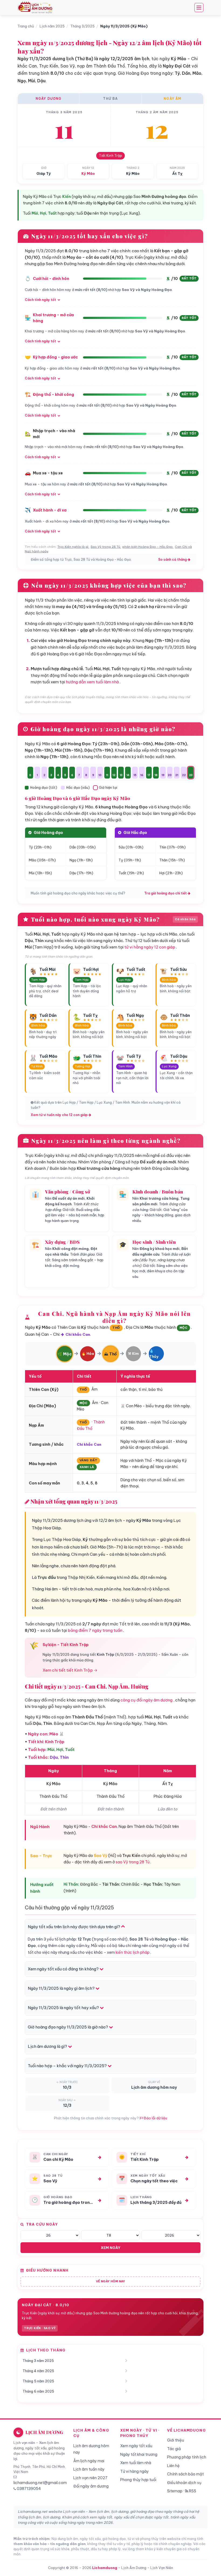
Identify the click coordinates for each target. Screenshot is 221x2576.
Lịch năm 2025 (52, 26)
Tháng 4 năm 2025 (38, 2371)
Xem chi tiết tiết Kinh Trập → (70, 1670)
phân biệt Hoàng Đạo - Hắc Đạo (148, 547)
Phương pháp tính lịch (187, 2457)
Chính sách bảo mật (185, 2474)
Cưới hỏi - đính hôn (51, 279)
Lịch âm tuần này (89, 2469)
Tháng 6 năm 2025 (38, 2391)
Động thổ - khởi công (53, 395)
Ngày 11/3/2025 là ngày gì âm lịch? (62, 1988)
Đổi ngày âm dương (91, 2486)
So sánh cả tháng (173, 559)
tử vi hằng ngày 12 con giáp (150, 947)
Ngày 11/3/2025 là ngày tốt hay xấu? (64, 2008)
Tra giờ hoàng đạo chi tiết (166, 893)
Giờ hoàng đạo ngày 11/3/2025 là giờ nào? (68, 2027)
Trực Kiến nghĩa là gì (73, 547)
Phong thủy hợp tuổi (138, 2480)
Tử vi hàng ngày (134, 2471)
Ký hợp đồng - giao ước (55, 357)
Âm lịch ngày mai (89, 2461)
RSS (192, 2491)
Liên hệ (173, 2466)
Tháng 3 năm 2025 (38, 2361)
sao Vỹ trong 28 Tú (133, 1862)
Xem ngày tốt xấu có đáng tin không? (64, 1969)
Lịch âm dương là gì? (48, 2046)
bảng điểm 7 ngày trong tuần (95, 1630)
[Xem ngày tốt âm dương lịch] (36, 8)
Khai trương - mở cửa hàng (53, 318)
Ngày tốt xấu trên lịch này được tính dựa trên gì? (74, 1927)
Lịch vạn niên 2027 (90, 2478)
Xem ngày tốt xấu (136, 2446)
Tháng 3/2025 (82, 26)
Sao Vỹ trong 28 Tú (105, 547)
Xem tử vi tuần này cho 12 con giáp (60, 1115)
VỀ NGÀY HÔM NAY (110, 2281)
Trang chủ (26, 26)
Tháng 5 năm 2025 (38, 2381)
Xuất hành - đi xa (50, 510)
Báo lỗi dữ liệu (155, 2118)
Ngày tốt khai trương (139, 2454)
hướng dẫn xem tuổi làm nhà (92, 682)
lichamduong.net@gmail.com (40, 2483)
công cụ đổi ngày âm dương (146, 1700)
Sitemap (175, 2491)
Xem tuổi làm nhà (136, 2463)
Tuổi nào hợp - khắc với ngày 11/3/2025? (68, 2066)
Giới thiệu (176, 2440)
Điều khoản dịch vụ (184, 2483)
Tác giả (174, 2449)
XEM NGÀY (111, 2248)
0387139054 (29, 2489)
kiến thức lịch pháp (133, 1952)
